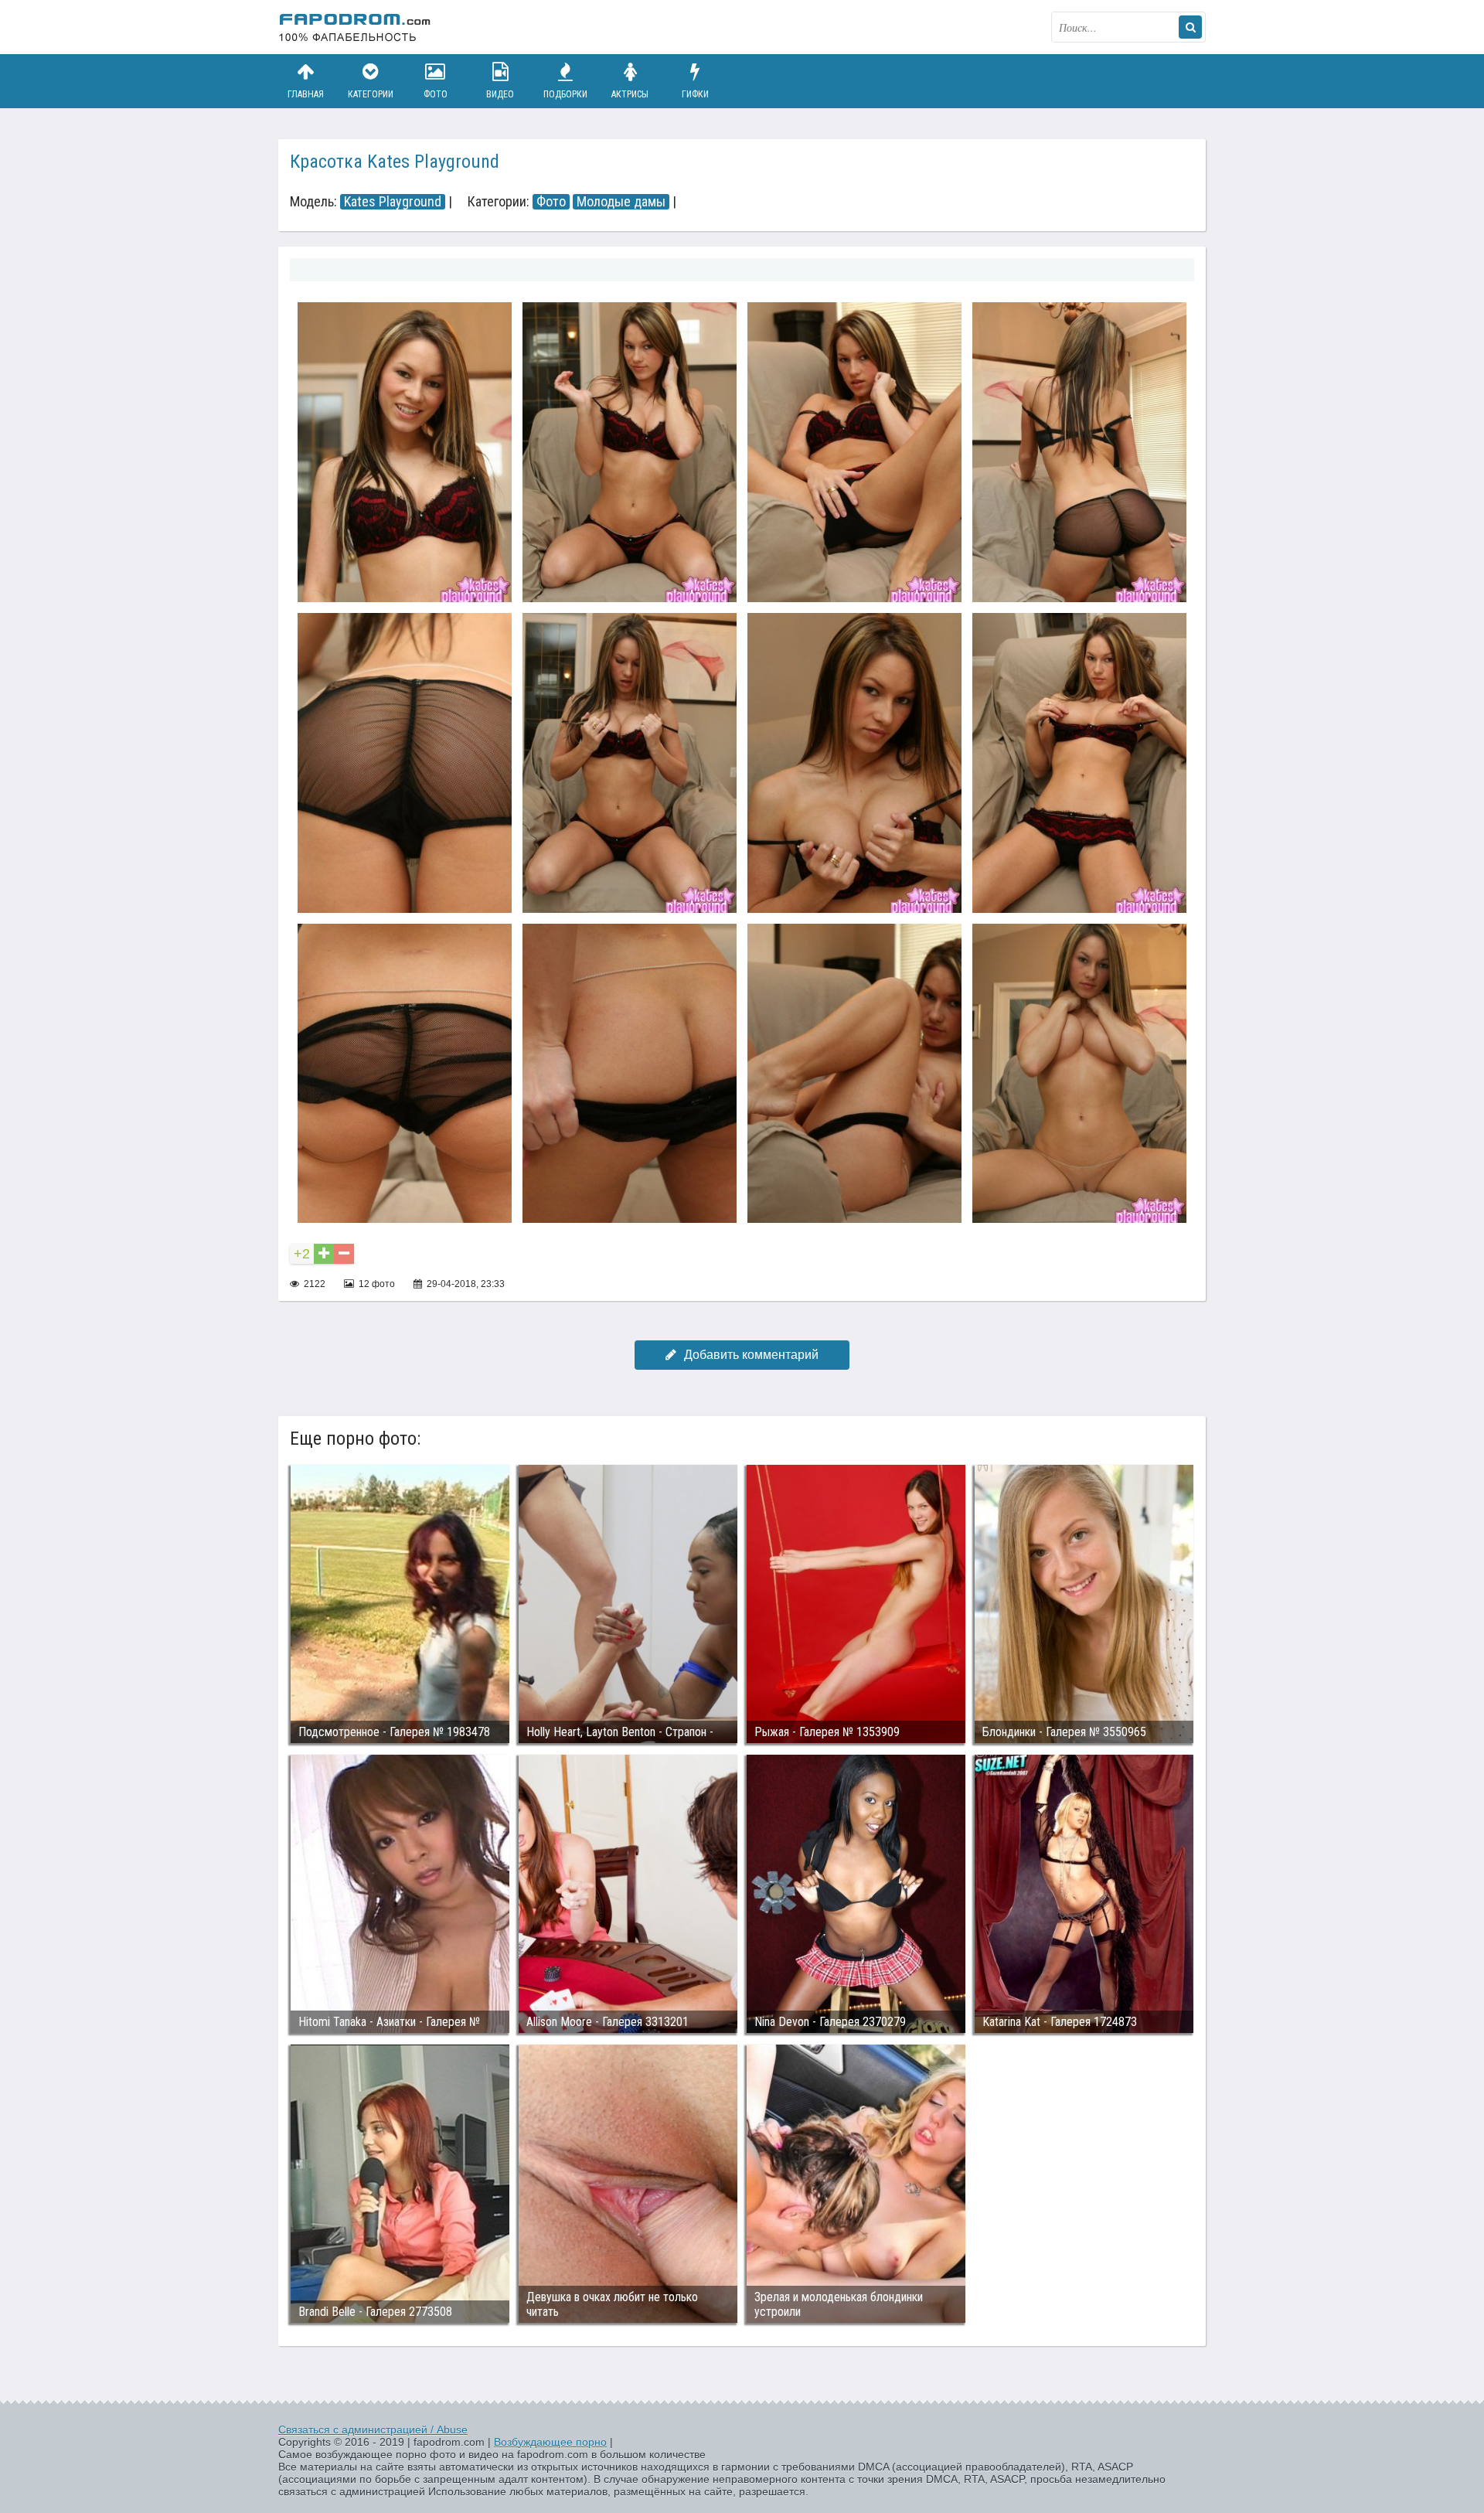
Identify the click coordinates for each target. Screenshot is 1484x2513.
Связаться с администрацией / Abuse (373, 2430)
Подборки (565, 94)
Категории (371, 94)
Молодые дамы (621, 202)
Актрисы (630, 94)
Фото (436, 94)
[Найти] (1190, 27)
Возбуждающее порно (550, 2442)
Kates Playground (393, 202)
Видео (500, 94)
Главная (306, 94)
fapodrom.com (356, 27)
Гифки (695, 94)
